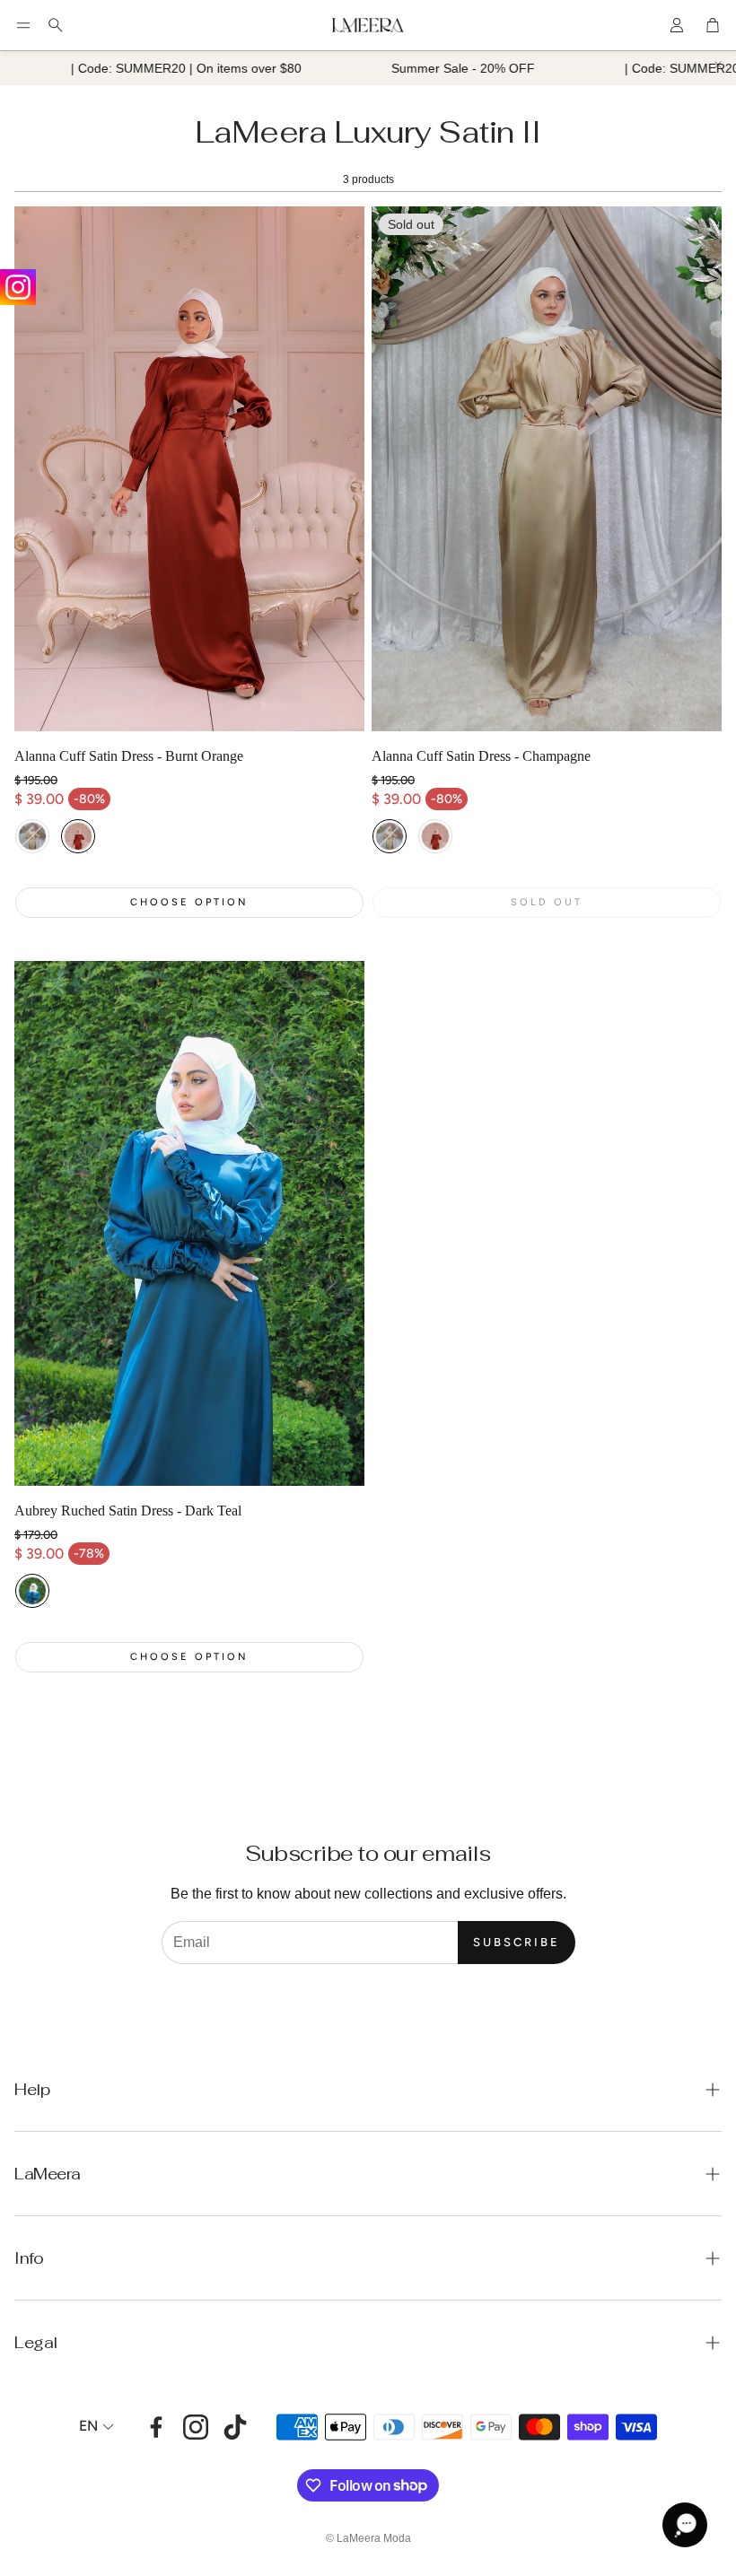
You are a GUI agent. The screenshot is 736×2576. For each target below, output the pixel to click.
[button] (23, 25)
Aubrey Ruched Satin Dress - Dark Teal (128, 1511)
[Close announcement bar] (718, 65)
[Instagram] (18, 287)
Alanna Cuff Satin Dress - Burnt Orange (129, 756)
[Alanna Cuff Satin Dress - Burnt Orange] (189, 469)
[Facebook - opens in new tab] (156, 2427)
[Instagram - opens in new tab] (196, 2427)
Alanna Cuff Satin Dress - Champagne (481, 756)
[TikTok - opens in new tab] (235, 2427)
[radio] (32, 836)
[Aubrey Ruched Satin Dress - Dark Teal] (189, 1223)
